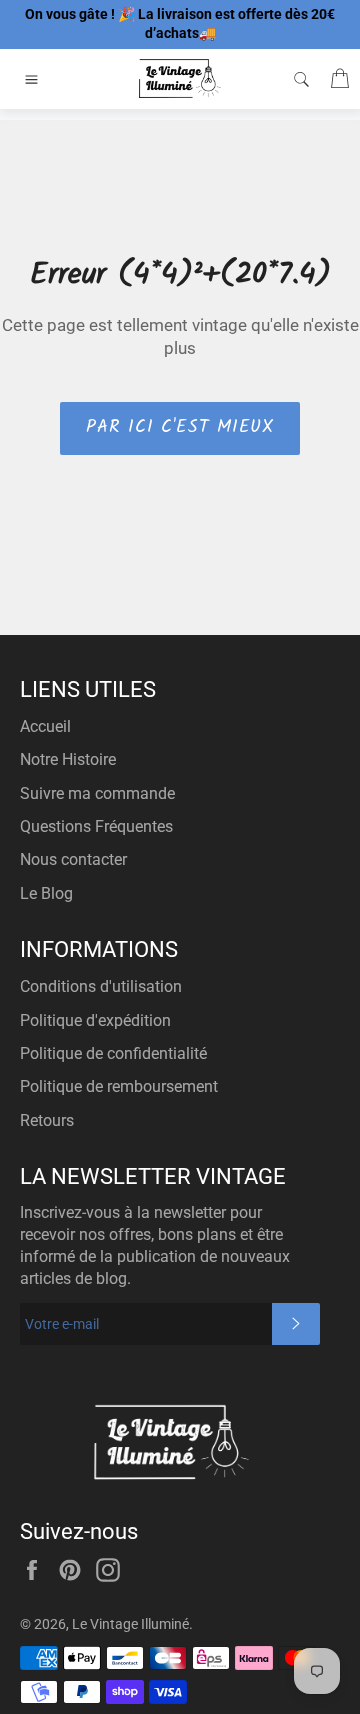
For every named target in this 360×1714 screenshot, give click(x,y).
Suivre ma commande (97, 793)
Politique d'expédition (95, 1020)
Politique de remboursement (119, 1086)
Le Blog (46, 893)
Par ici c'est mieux (179, 427)
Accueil (45, 726)
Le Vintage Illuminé (130, 1624)
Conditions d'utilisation (101, 986)
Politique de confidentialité (113, 1053)
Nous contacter (73, 859)
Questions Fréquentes (96, 826)
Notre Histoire (68, 759)
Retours (47, 1120)
